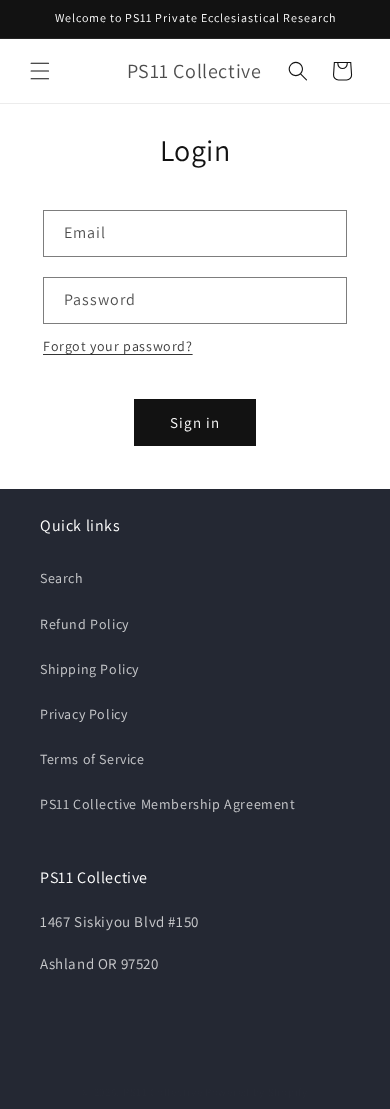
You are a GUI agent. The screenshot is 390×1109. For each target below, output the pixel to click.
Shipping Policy (89, 669)
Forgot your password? (118, 346)
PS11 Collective (163, 1092)
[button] (40, 71)
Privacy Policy (83, 714)
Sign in (195, 422)
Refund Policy (84, 624)
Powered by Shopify (256, 1092)
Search (62, 578)
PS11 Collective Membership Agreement (168, 804)
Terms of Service (92, 759)
